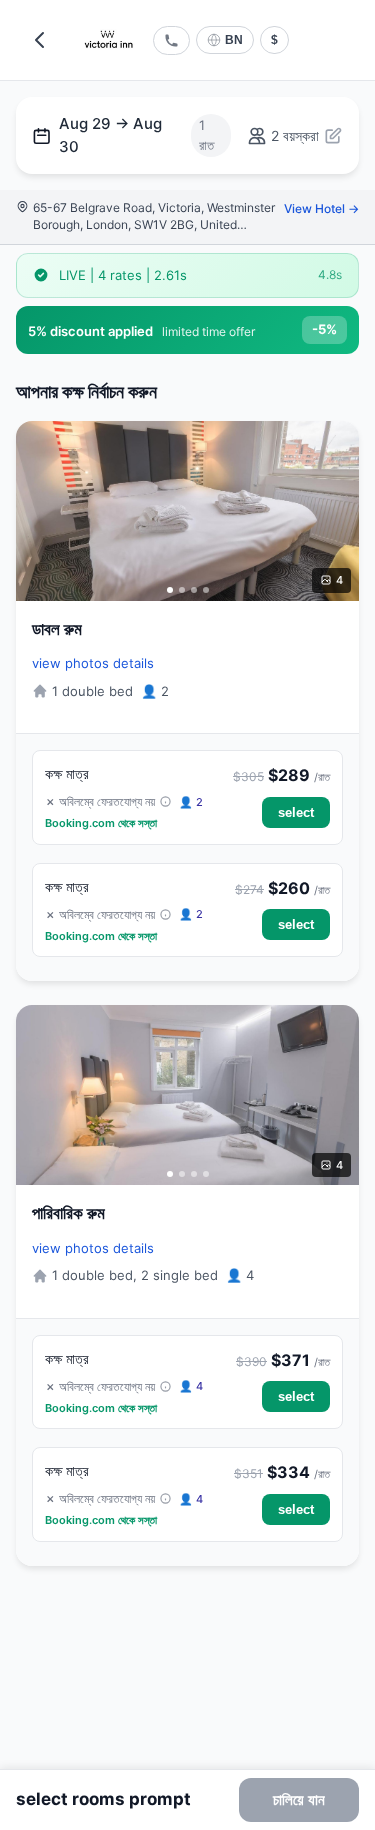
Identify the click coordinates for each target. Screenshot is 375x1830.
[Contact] (171, 40)
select (296, 812)
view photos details (93, 663)
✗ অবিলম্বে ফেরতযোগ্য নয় (101, 801)
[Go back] (40, 40)
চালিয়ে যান (299, 1799)
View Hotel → (321, 208)
